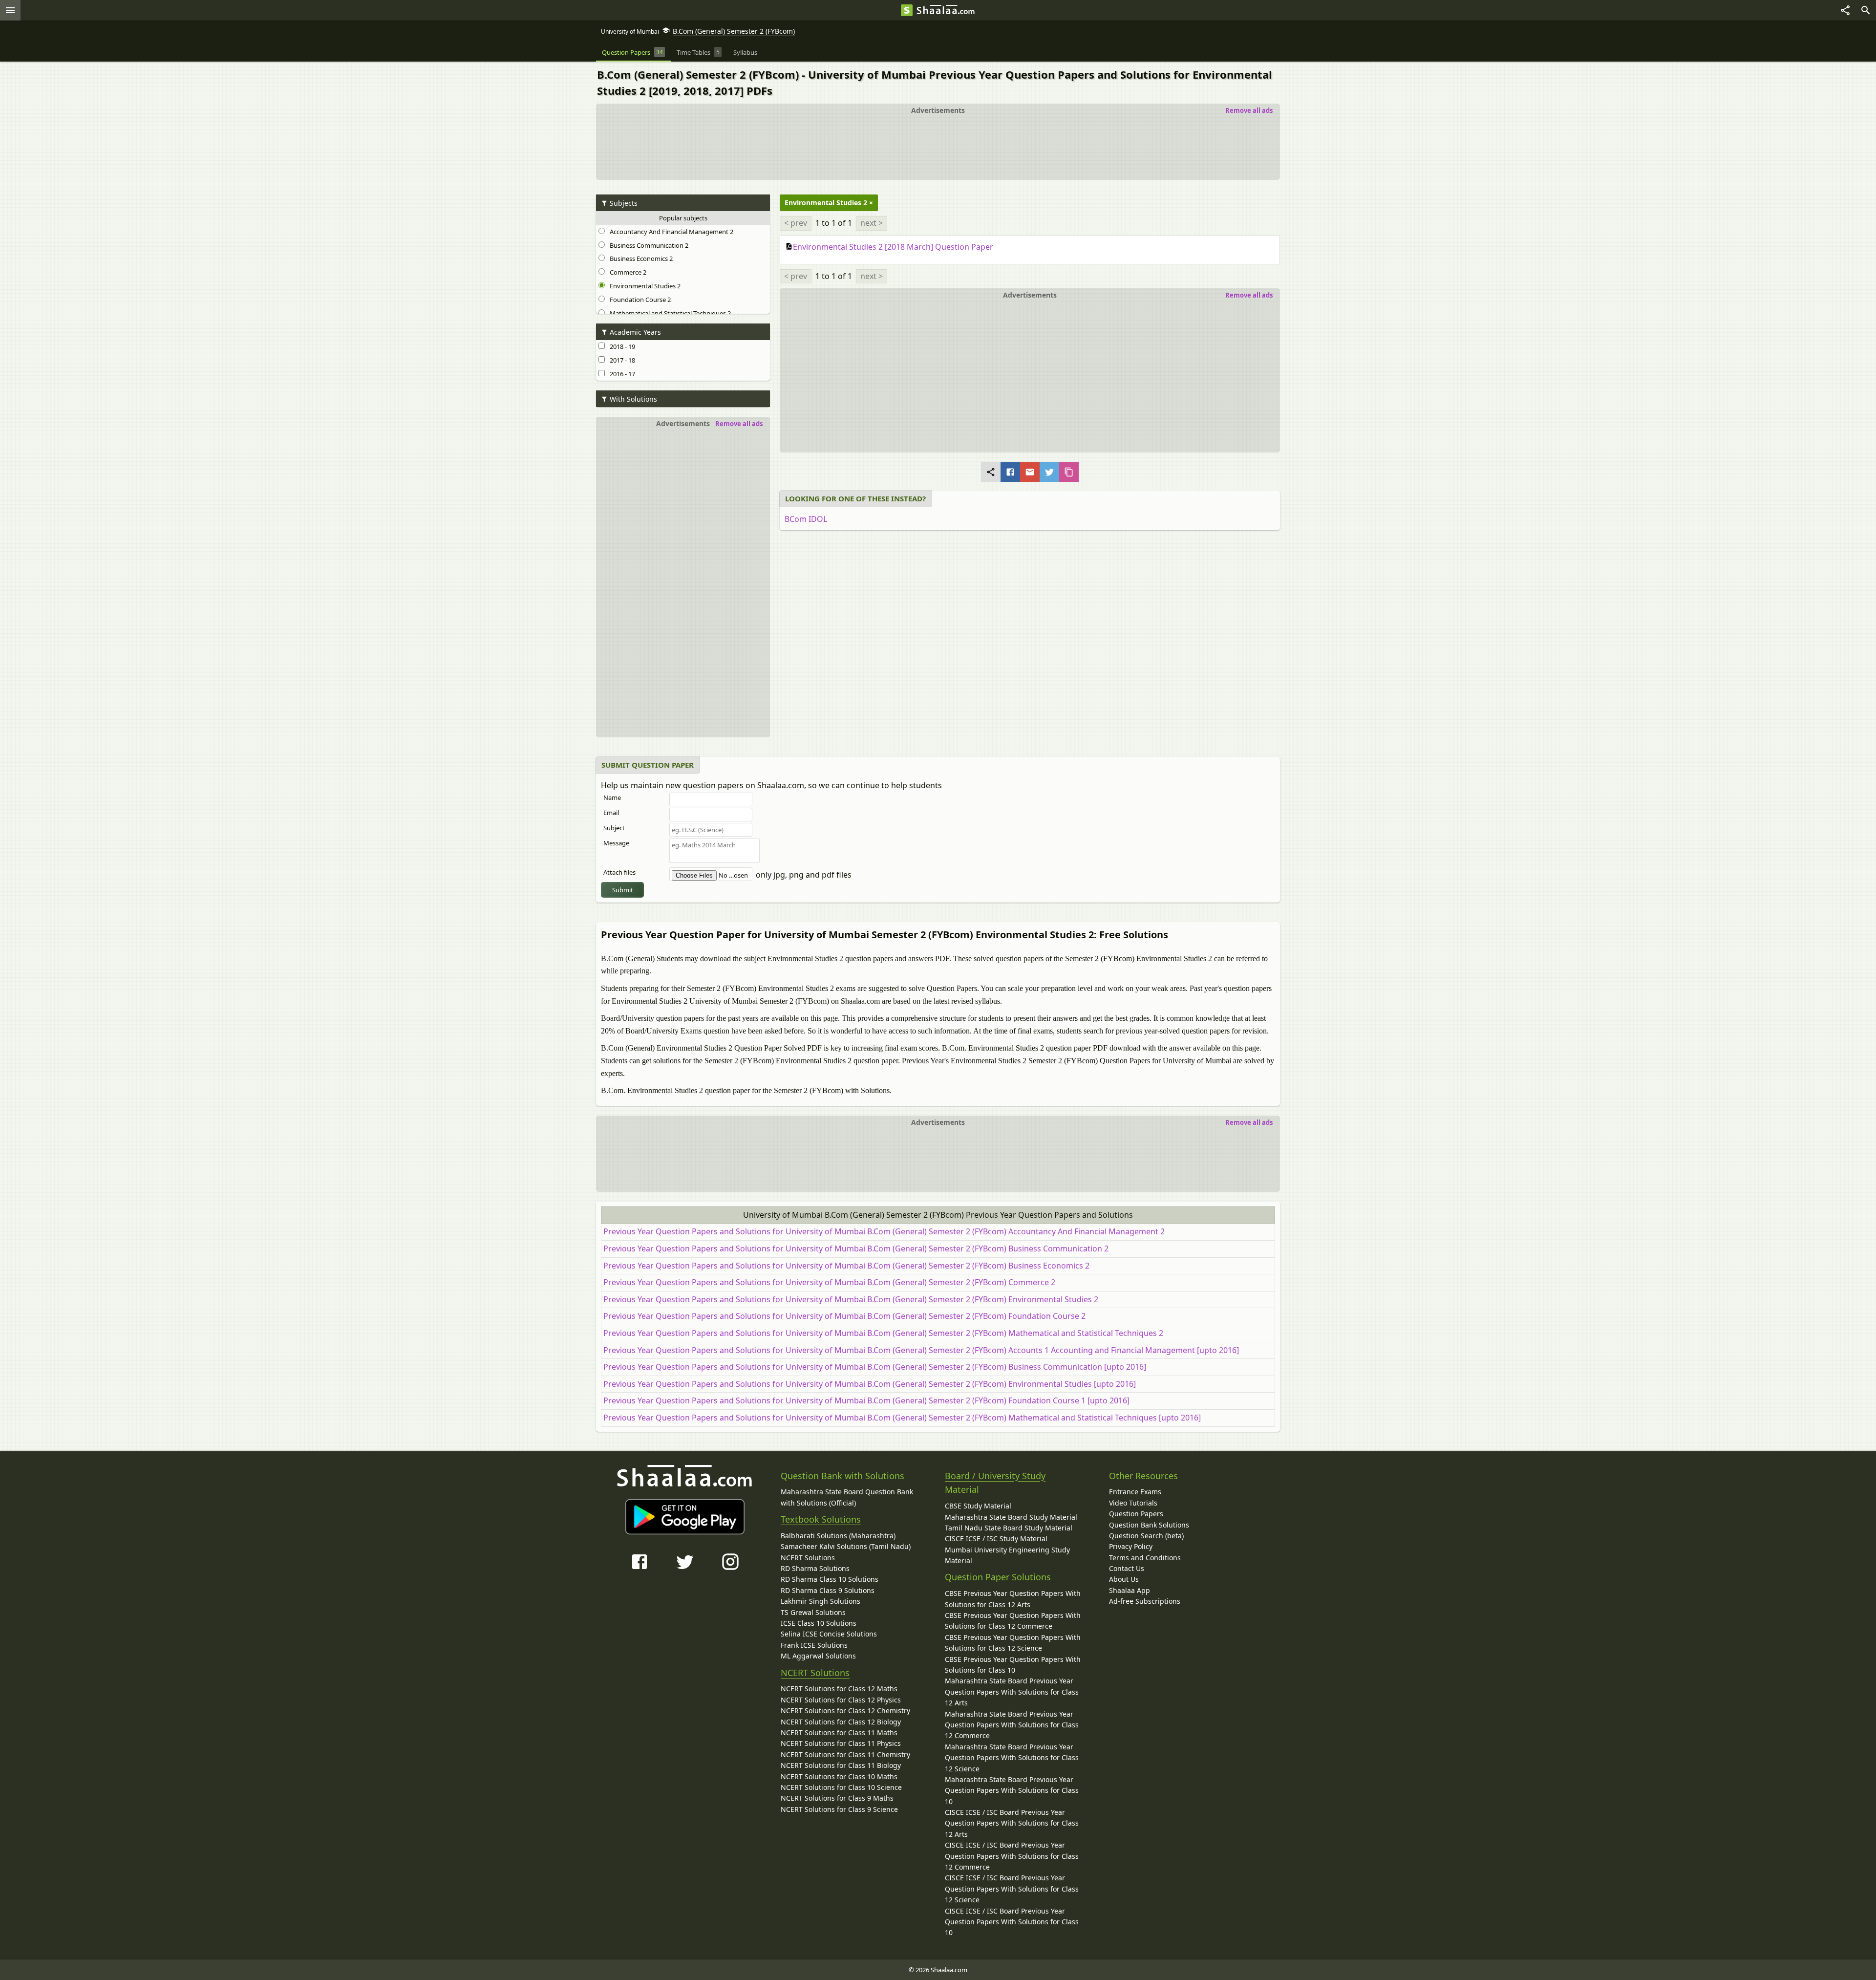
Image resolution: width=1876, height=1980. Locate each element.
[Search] (1866, 10)
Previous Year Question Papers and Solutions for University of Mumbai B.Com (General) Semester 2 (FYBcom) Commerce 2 (829, 1282)
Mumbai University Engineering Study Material (1007, 1555)
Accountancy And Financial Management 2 (670, 232)
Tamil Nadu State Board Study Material (1009, 1528)
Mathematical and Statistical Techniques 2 (669, 313)
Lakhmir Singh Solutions (821, 1601)
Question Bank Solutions (1149, 1525)
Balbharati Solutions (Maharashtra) (838, 1536)
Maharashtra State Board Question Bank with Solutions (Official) (847, 1497)
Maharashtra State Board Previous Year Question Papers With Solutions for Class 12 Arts (1012, 1692)
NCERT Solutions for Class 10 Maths (839, 1776)
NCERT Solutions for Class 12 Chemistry (845, 1711)
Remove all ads (1249, 110)
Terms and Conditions (1145, 1558)
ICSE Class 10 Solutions (819, 1623)
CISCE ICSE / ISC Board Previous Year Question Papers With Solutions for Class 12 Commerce (1012, 1856)
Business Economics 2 (640, 258)
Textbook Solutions (821, 1519)
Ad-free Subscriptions (1145, 1601)
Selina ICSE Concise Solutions (829, 1634)
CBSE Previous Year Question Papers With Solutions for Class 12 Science (1013, 1643)
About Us (1124, 1579)
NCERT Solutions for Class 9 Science (839, 1809)
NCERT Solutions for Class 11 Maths (839, 1732)
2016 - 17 (621, 374)
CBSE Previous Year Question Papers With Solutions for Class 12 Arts (1013, 1599)
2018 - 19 (621, 346)
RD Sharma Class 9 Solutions (828, 1590)
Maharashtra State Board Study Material (1011, 1517)
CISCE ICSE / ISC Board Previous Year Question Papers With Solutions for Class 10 (1012, 1922)
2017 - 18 (621, 360)
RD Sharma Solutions (815, 1568)
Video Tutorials (1133, 1503)
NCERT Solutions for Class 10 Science (841, 1787)
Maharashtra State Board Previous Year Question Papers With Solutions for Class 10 (1012, 1790)
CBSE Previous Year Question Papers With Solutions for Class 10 (1013, 1665)
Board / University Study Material (995, 1483)
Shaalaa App (1130, 1590)
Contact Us (1127, 1568)
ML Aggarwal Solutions (818, 1656)
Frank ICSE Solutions (814, 1645)
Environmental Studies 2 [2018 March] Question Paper (893, 247)
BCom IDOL (806, 519)
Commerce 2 (627, 272)
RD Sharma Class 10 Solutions (830, 1579)
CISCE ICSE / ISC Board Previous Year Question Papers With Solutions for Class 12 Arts (1012, 1823)
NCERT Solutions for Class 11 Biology (841, 1765)
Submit (623, 890)
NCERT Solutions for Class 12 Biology (841, 1722)
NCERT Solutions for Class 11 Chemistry (845, 1754)
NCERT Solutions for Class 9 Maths (837, 1798)
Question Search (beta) (1146, 1536)
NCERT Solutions (808, 1558)
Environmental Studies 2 (644, 286)
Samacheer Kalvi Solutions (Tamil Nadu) (846, 1546)
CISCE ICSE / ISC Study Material (996, 1539)
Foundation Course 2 (639, 300)
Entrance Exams (1135, 1492)
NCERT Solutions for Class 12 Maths (839, 1689)
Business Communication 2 (648, 245)
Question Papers (1136, 1514)
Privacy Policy (1131, 1546)
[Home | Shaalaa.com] (907, 10)
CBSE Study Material (978, 1506)
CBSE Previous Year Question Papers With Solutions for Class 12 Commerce (1013, 1621)
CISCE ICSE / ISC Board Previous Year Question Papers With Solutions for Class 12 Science (1012, 1889)
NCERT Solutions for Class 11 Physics (841, 1743)
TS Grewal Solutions (813, 1612)
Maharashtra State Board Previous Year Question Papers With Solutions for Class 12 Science (1012, 1758)
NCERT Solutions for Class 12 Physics (841, 1700)
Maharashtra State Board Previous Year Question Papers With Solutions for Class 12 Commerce (1012, 1725)
